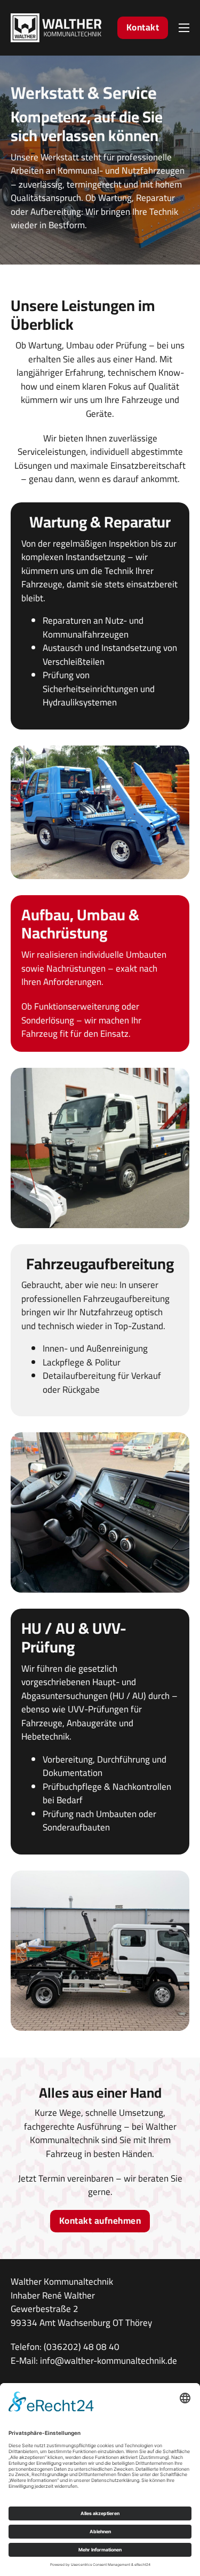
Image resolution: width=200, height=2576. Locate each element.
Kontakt (143, 27)
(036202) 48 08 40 (82, 2347)
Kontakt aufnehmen (100, 2221)
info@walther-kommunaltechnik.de (109, 2361)
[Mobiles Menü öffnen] (184, 28)
